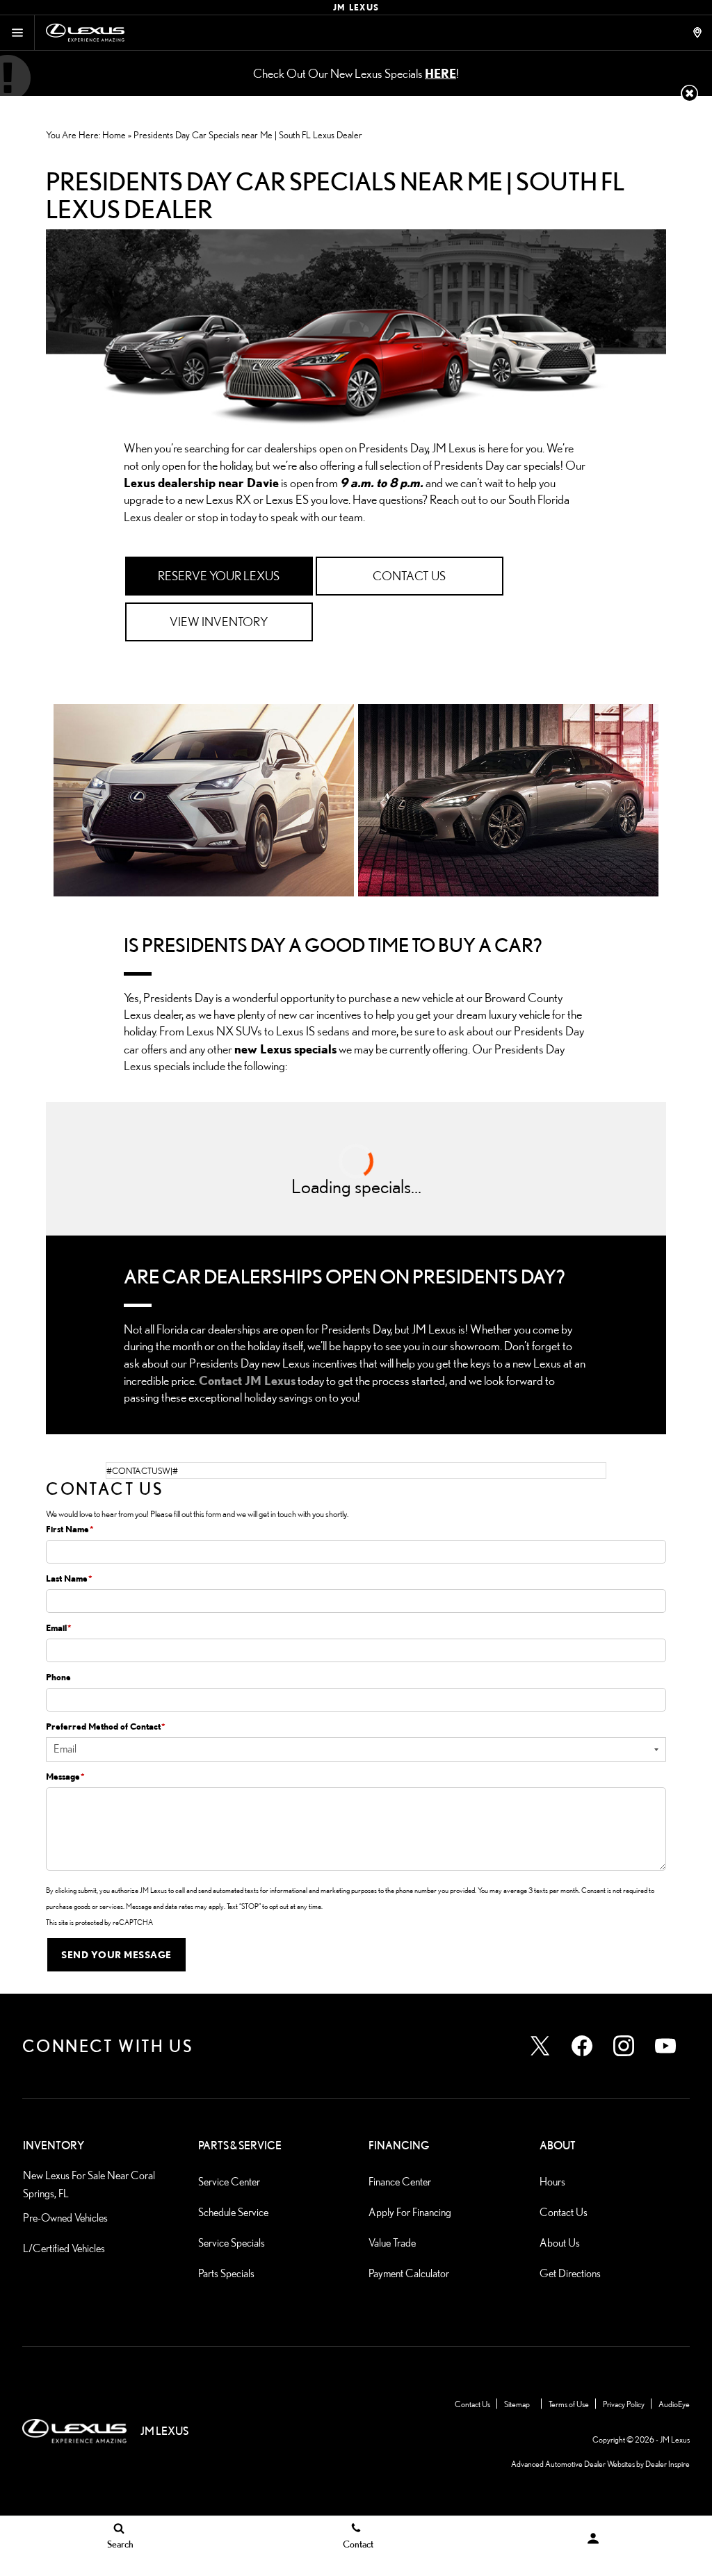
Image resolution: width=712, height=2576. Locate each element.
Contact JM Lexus (247, 1380)
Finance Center (400, 2182)
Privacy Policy (624, 2404)
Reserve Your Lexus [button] (219, 576)
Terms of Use (569, 2404)
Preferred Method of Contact (106, 1726)
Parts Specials (226, 2273)
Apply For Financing (410, 2212)
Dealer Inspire (667, 2464)
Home (114, 135)
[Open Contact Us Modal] (699, 33)
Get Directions (570, 2273)
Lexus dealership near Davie (201, 482)
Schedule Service (233, 2212)
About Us (560, 2243)
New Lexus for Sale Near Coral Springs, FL (89, 2184)
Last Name (69, 1578)
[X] (540, 2046)
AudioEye (674, 2404)
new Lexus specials (285, 1049)
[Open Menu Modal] (17, 33)
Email (59, 1627)
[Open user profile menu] (593, 2538)
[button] (689, 93)
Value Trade (392, 2243)
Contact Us (564, 2212)
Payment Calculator (409, 2273)
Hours (552, 2182)
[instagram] (624, 2046)
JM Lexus (675, 2439)
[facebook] (582, 2046)
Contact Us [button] (409, 576)
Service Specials (232, 2243)
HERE (440, 73)
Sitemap (517, 2404)
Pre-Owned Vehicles (65, 2218)
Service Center (229, 2182)
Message (65, 1776)
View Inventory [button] (219, 622)
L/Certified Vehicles (64, 2248)
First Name (70, 1529)
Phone (58, 1677)
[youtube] (665, 2046)
